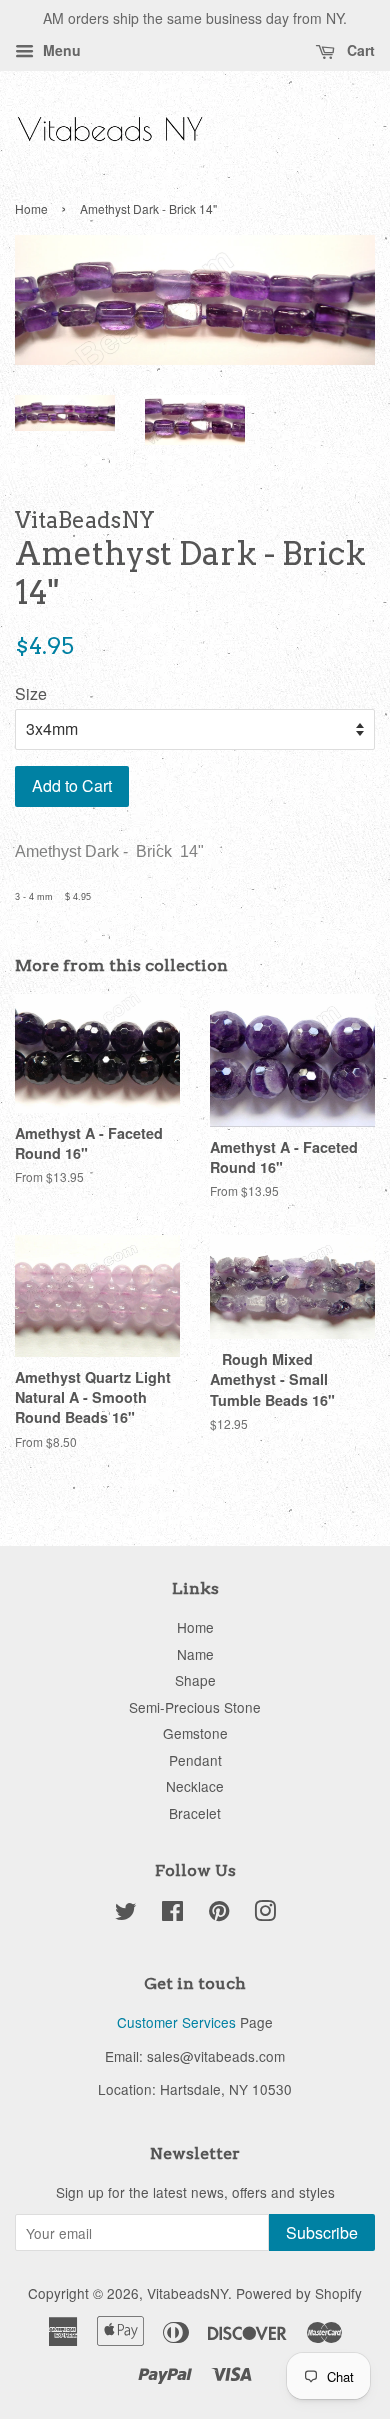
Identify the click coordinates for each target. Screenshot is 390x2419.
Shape (195, 1680)
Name (195, 1654)
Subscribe (322, 2232)
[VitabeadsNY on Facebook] (172, 1914)
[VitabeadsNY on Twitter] (126, 1914)
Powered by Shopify (299, 2293)
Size (31, 693)
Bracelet (195, 1813)
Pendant (195, 1760)
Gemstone (195, 1733)
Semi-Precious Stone (195, 1707)
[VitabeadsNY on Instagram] (265, 1914)
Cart (359, 50)
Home (31, 208)
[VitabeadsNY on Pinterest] (219, 1914)
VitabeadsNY (187, 2293)
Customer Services (176, 2022)
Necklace (195, 1786)
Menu (60, 50)
